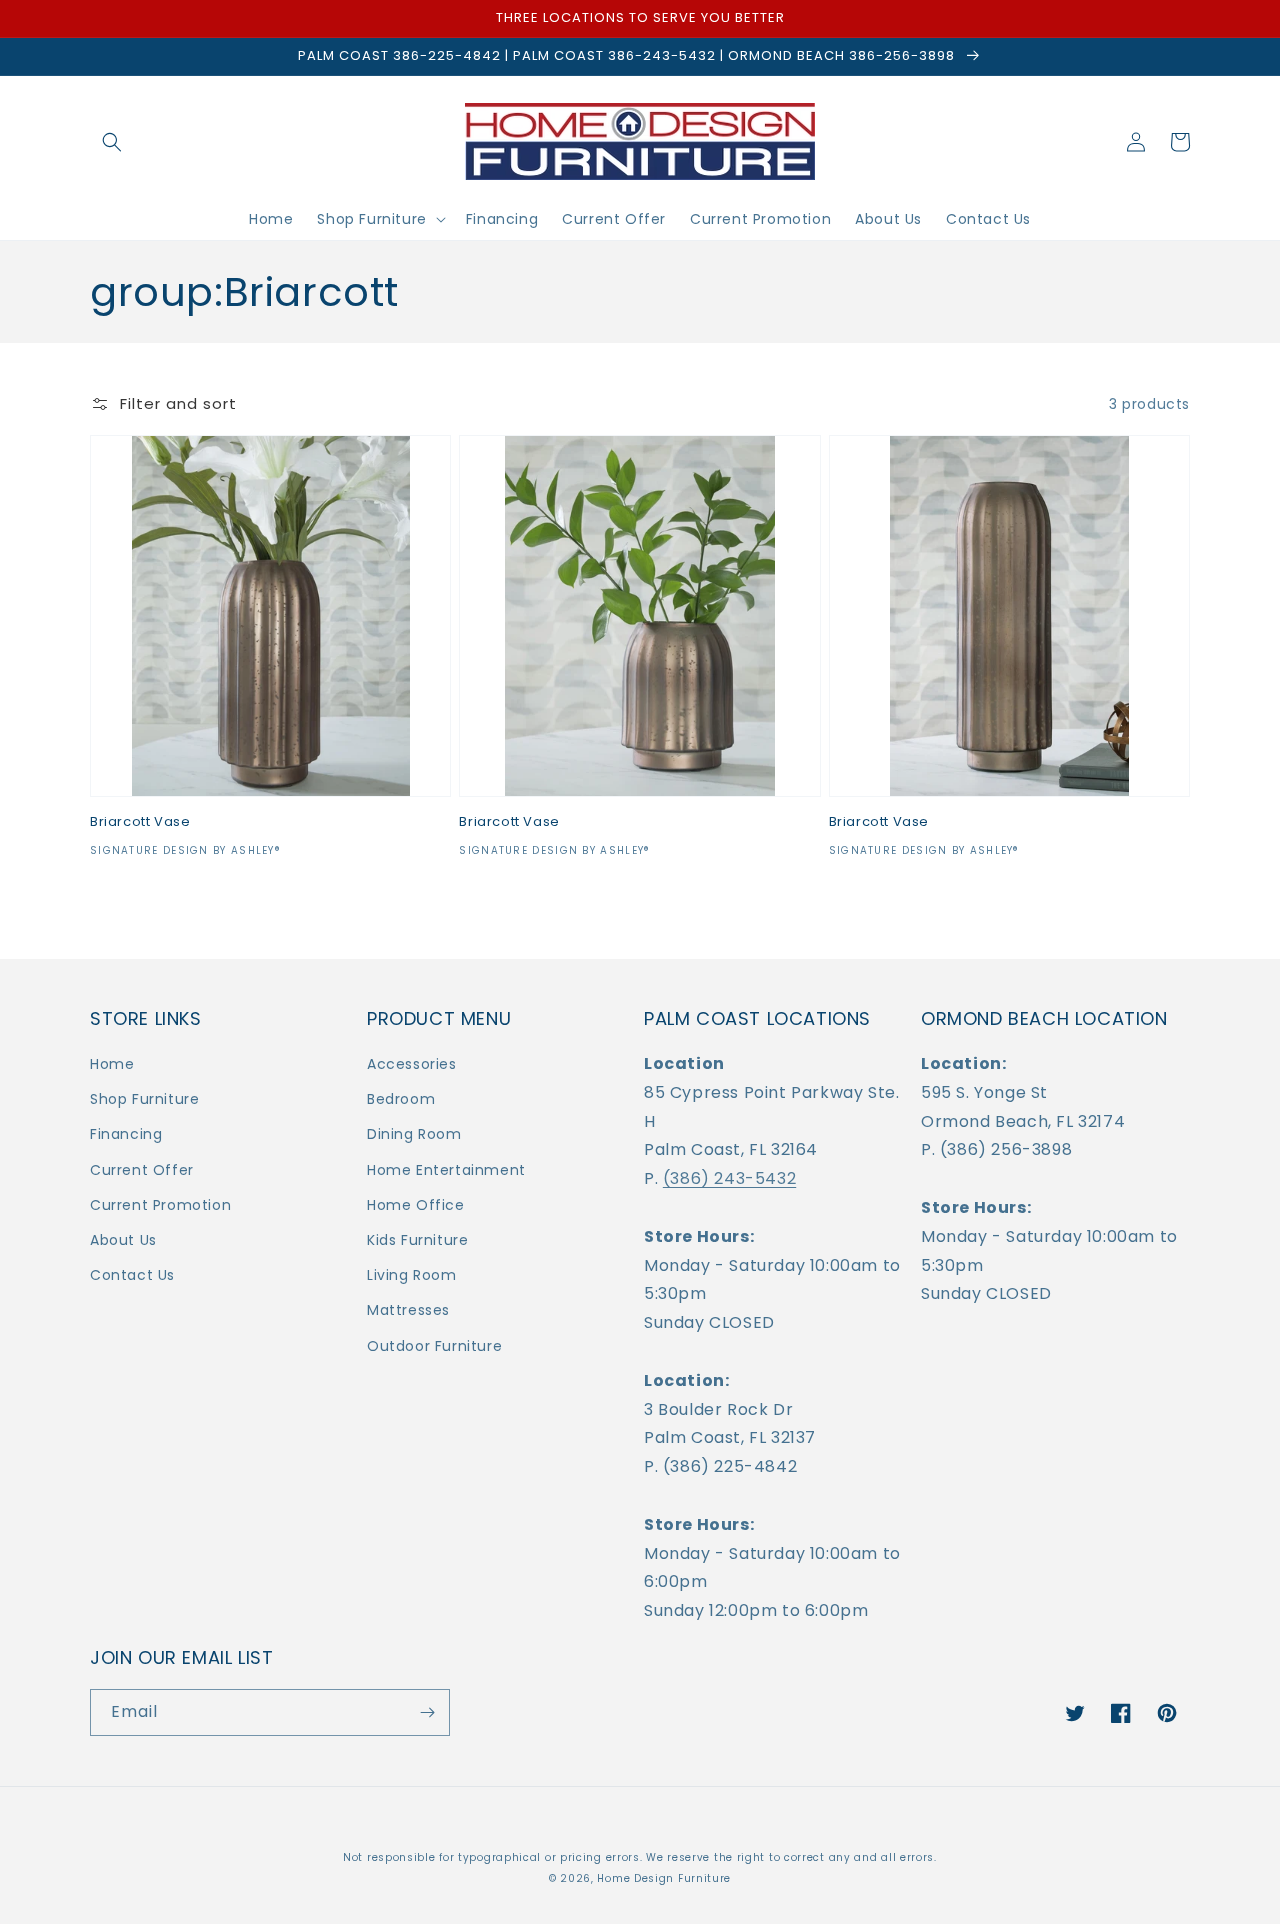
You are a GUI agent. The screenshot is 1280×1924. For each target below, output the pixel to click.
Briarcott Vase (140, 822)
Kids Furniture (417, 1240)
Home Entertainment (446, 1170)
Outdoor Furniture (434, 1346)
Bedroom (401, 1099)
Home (112, 1064)
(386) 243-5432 (729, 1178)
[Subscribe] (427, 1712)
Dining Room (414, 1134)
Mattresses (408, 1310)
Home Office (416, 1205)
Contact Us (132, 1275)
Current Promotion (160, 1205)
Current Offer (142, 1170)
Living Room (412, 1275)
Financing (126, 1134)
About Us (123, 1240)
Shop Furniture (144, 1099)
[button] (112, 142)
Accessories (412, 1064)
